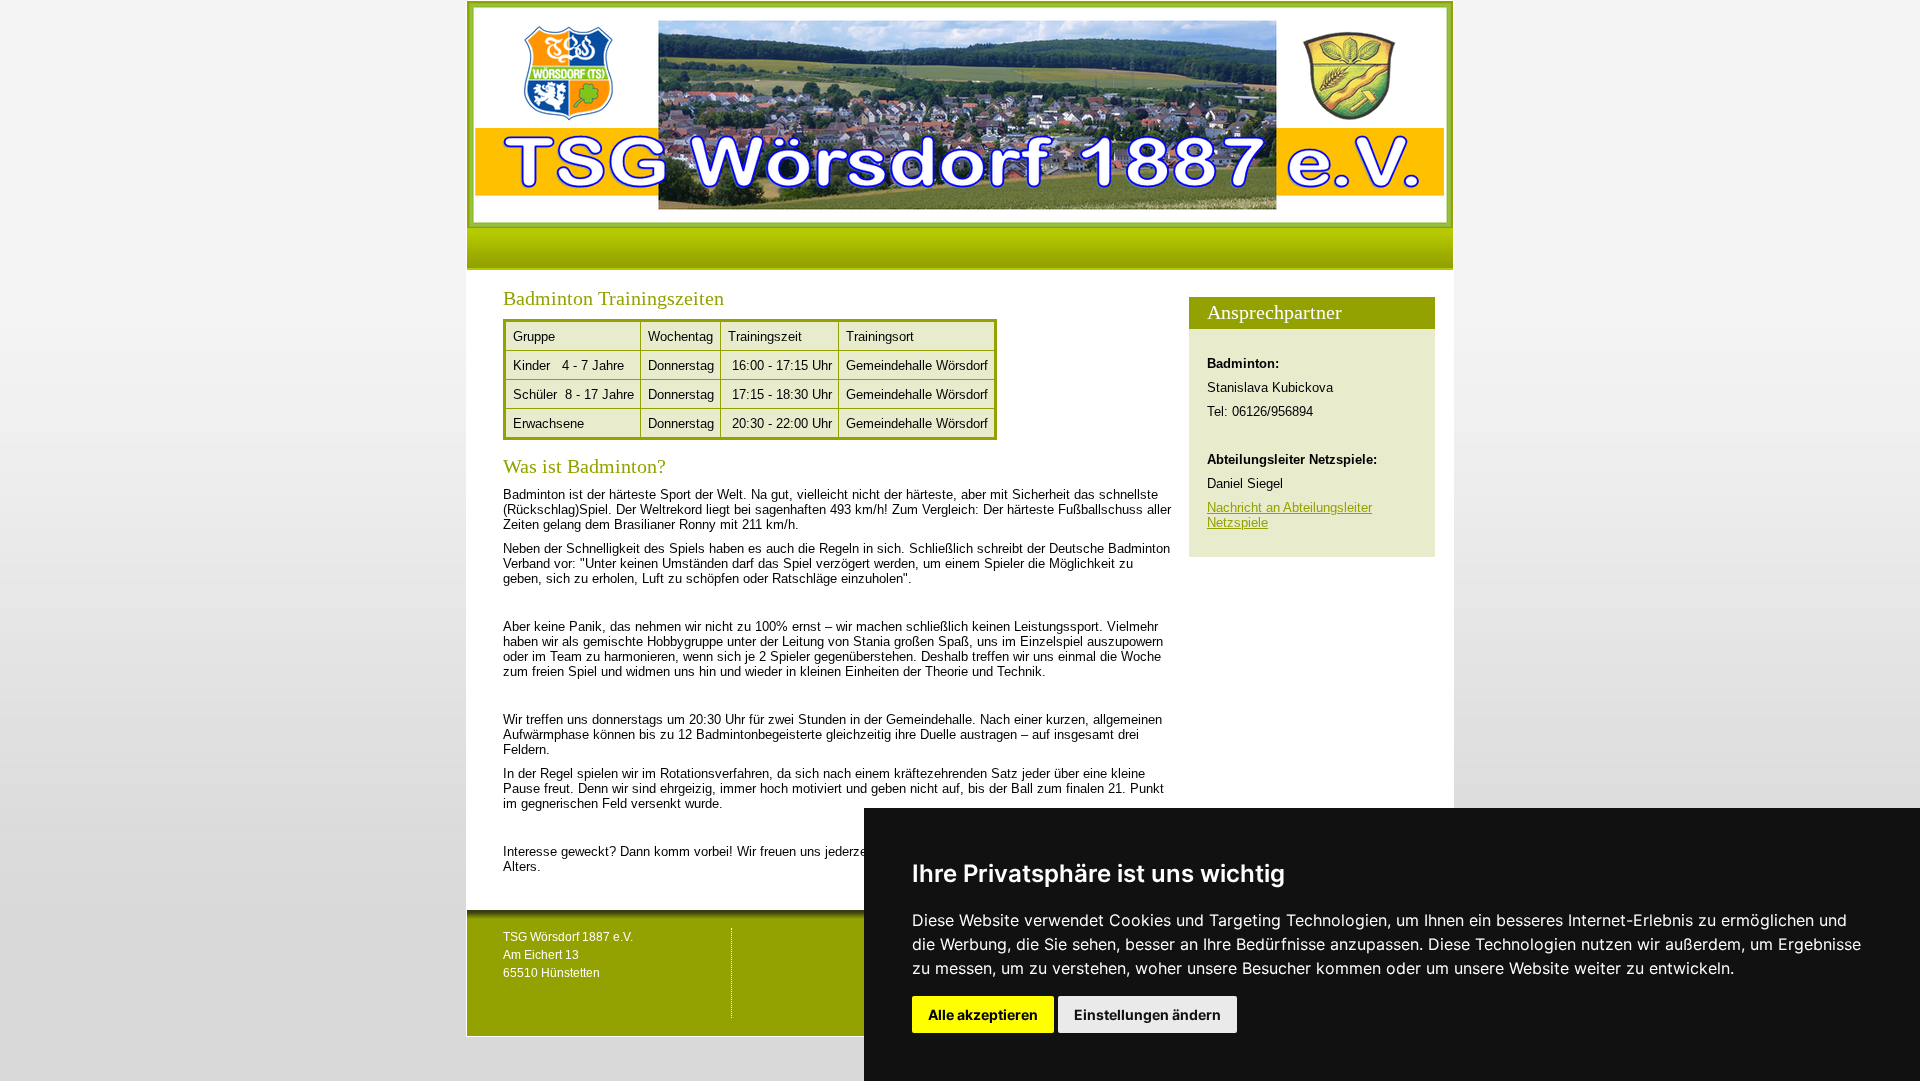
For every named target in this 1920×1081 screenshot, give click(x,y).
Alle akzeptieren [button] (983, 1014)
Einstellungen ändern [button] (1147, 1014)
